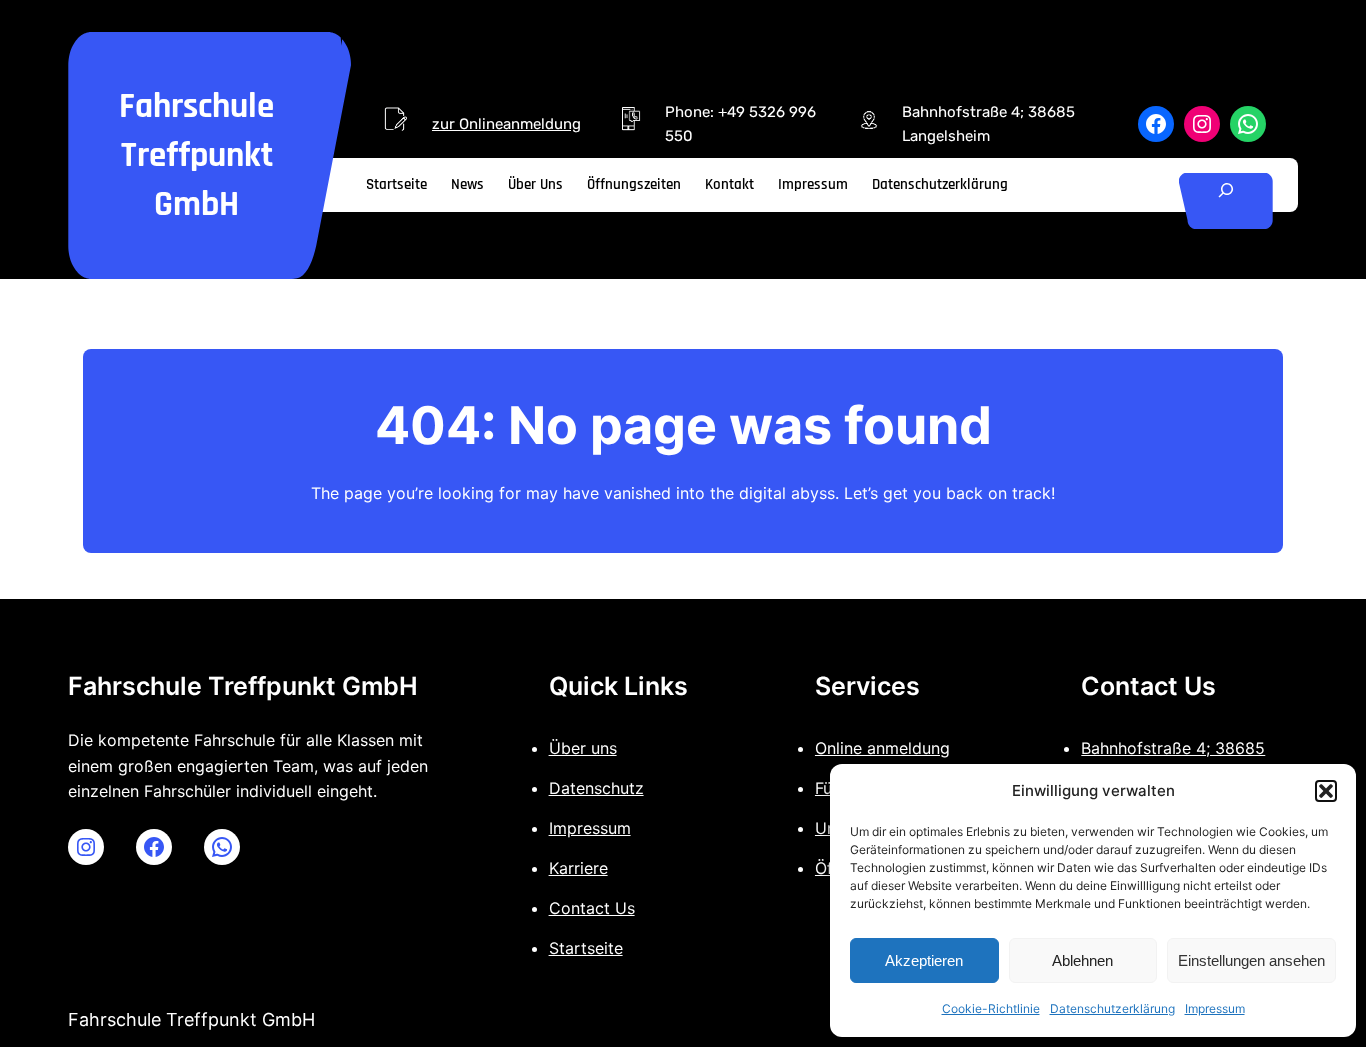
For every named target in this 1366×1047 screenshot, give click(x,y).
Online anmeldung (882, 748)
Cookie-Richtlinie (991, 1008)
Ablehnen (1082, 960)
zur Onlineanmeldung (506, 124)
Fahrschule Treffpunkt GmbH (196, 155)
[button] (1326, 791)
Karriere (578, 868)
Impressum (1215, 1008)
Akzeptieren (924, 960)
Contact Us (592, 908)
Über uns (583, 748)
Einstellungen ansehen (1251, 960)
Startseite (586, 948)
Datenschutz (596, 788)
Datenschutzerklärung (1112, 1008)
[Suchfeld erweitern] (1226, 201)
